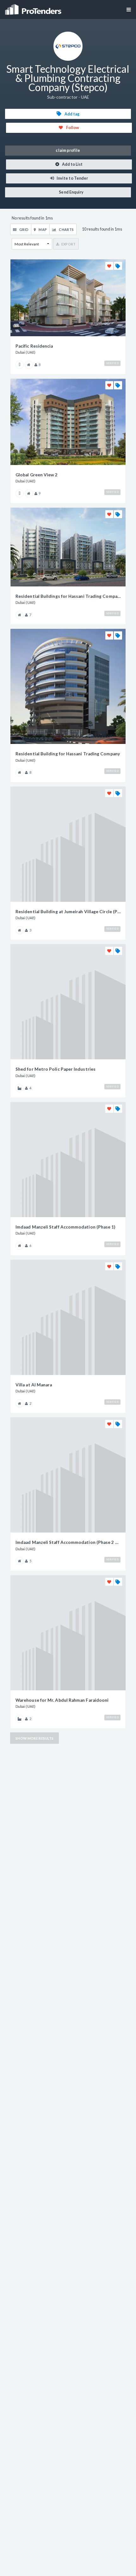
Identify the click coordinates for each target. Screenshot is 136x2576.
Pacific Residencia (34, 346)
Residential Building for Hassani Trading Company (68, 754)
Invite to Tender (72, 178)
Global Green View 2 (37, 475)
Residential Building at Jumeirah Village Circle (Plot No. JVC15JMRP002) (68, 912)
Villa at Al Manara (34, 1385)
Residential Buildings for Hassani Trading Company (68, 596)
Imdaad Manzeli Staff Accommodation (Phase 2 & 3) (68, 1542)
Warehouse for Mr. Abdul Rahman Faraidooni (62, 1700)
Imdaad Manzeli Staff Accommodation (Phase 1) (65, 1227)
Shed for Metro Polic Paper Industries (56, 1069)
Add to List (72, 164)
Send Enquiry (71, 192)
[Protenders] (34, 7)
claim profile (68, 150)
